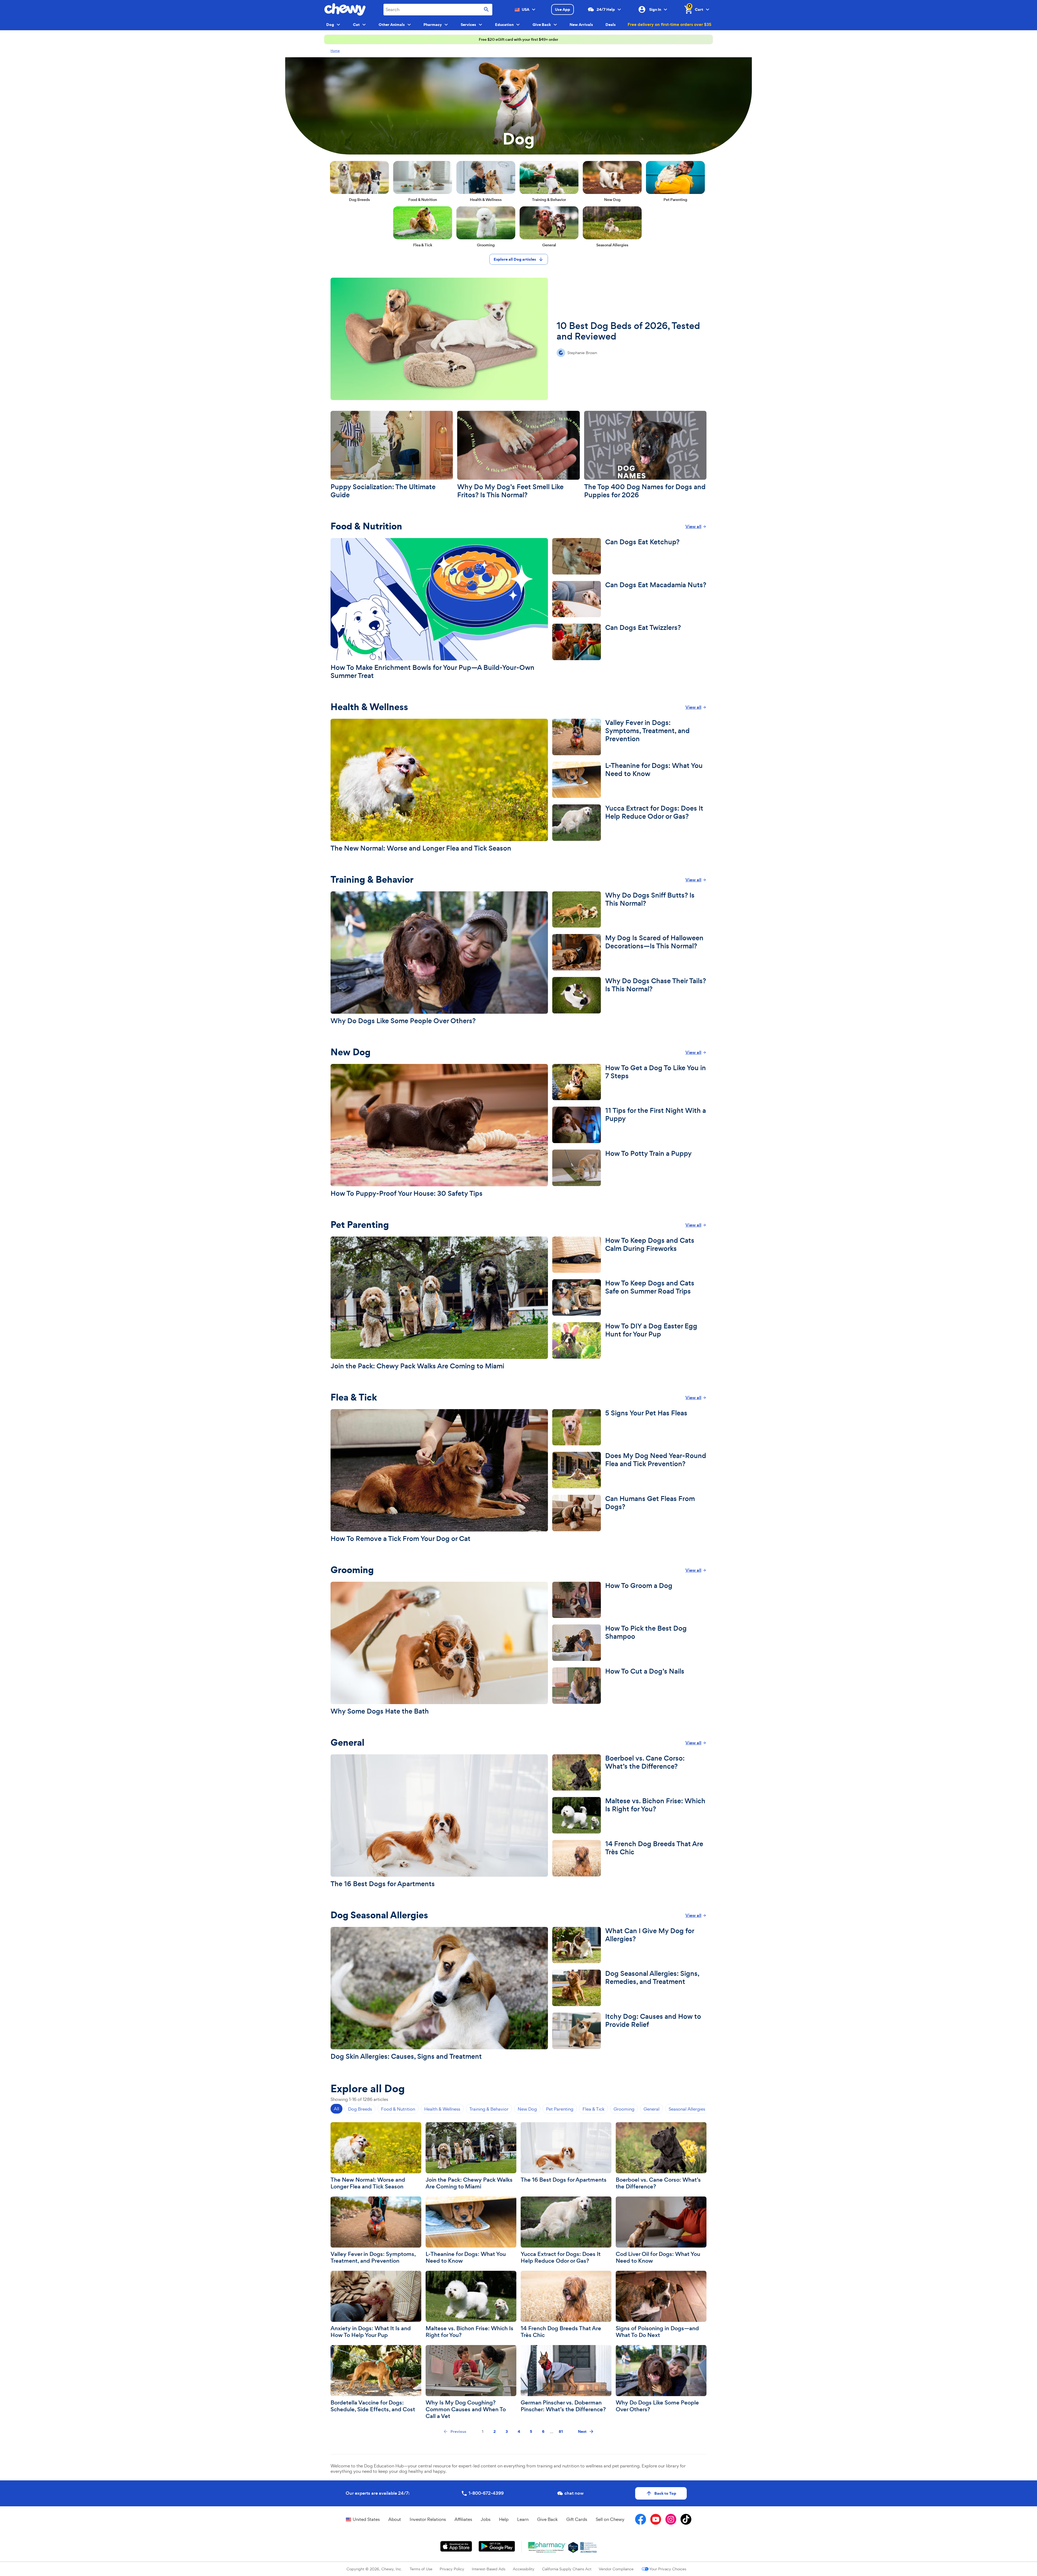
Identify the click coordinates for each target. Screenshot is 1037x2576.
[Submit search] (486, 10)
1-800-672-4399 (486, 2493)
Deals (611, 25)
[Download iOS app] (456, 2546)
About (395, 2519)
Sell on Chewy (610, 2519)
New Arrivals (581, 25)
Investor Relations (428, 2519)
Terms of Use (421, 2569)
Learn (523, 2519)
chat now (574, 2493)
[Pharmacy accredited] (589, 2547)
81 (561, 2431)
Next (582, 2431)
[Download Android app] (497, 2546)
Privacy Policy (452, 2569)
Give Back (547, 2519)
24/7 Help (606, 9)
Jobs (486, 2519)
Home (335, 51)
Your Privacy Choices (668, 2569)
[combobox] (438, 10)
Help (504, 2519)
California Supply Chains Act (567, 2569)
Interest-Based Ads (489, 2569)
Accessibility (524, 2569)
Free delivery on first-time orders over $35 (669, 24)
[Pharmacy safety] (573, 2547)
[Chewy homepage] (345, 9)
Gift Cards (577, 2519)
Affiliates (463, 2519)
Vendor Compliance (616, 2569)
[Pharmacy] (547, 2547)
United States (366, 2519)
